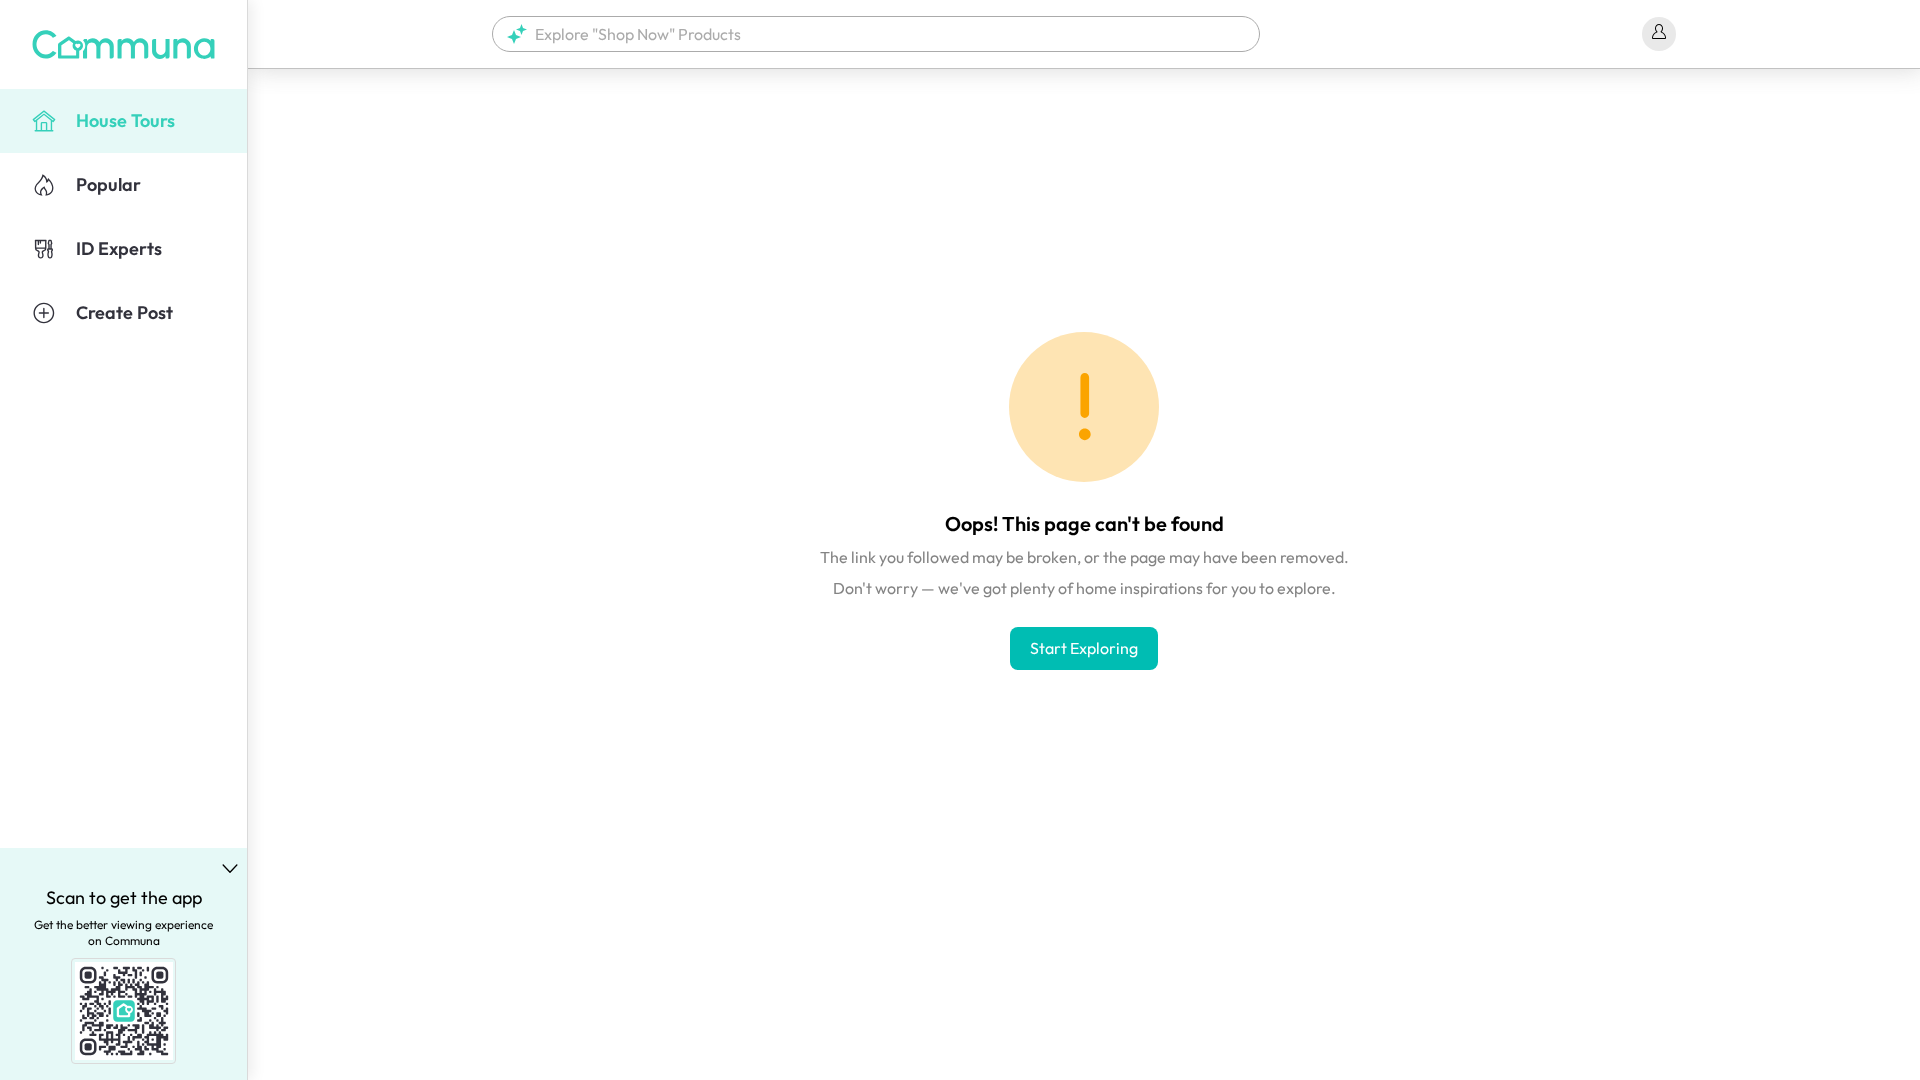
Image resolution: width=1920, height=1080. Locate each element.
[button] (876, 34)
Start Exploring (1084, 648)
